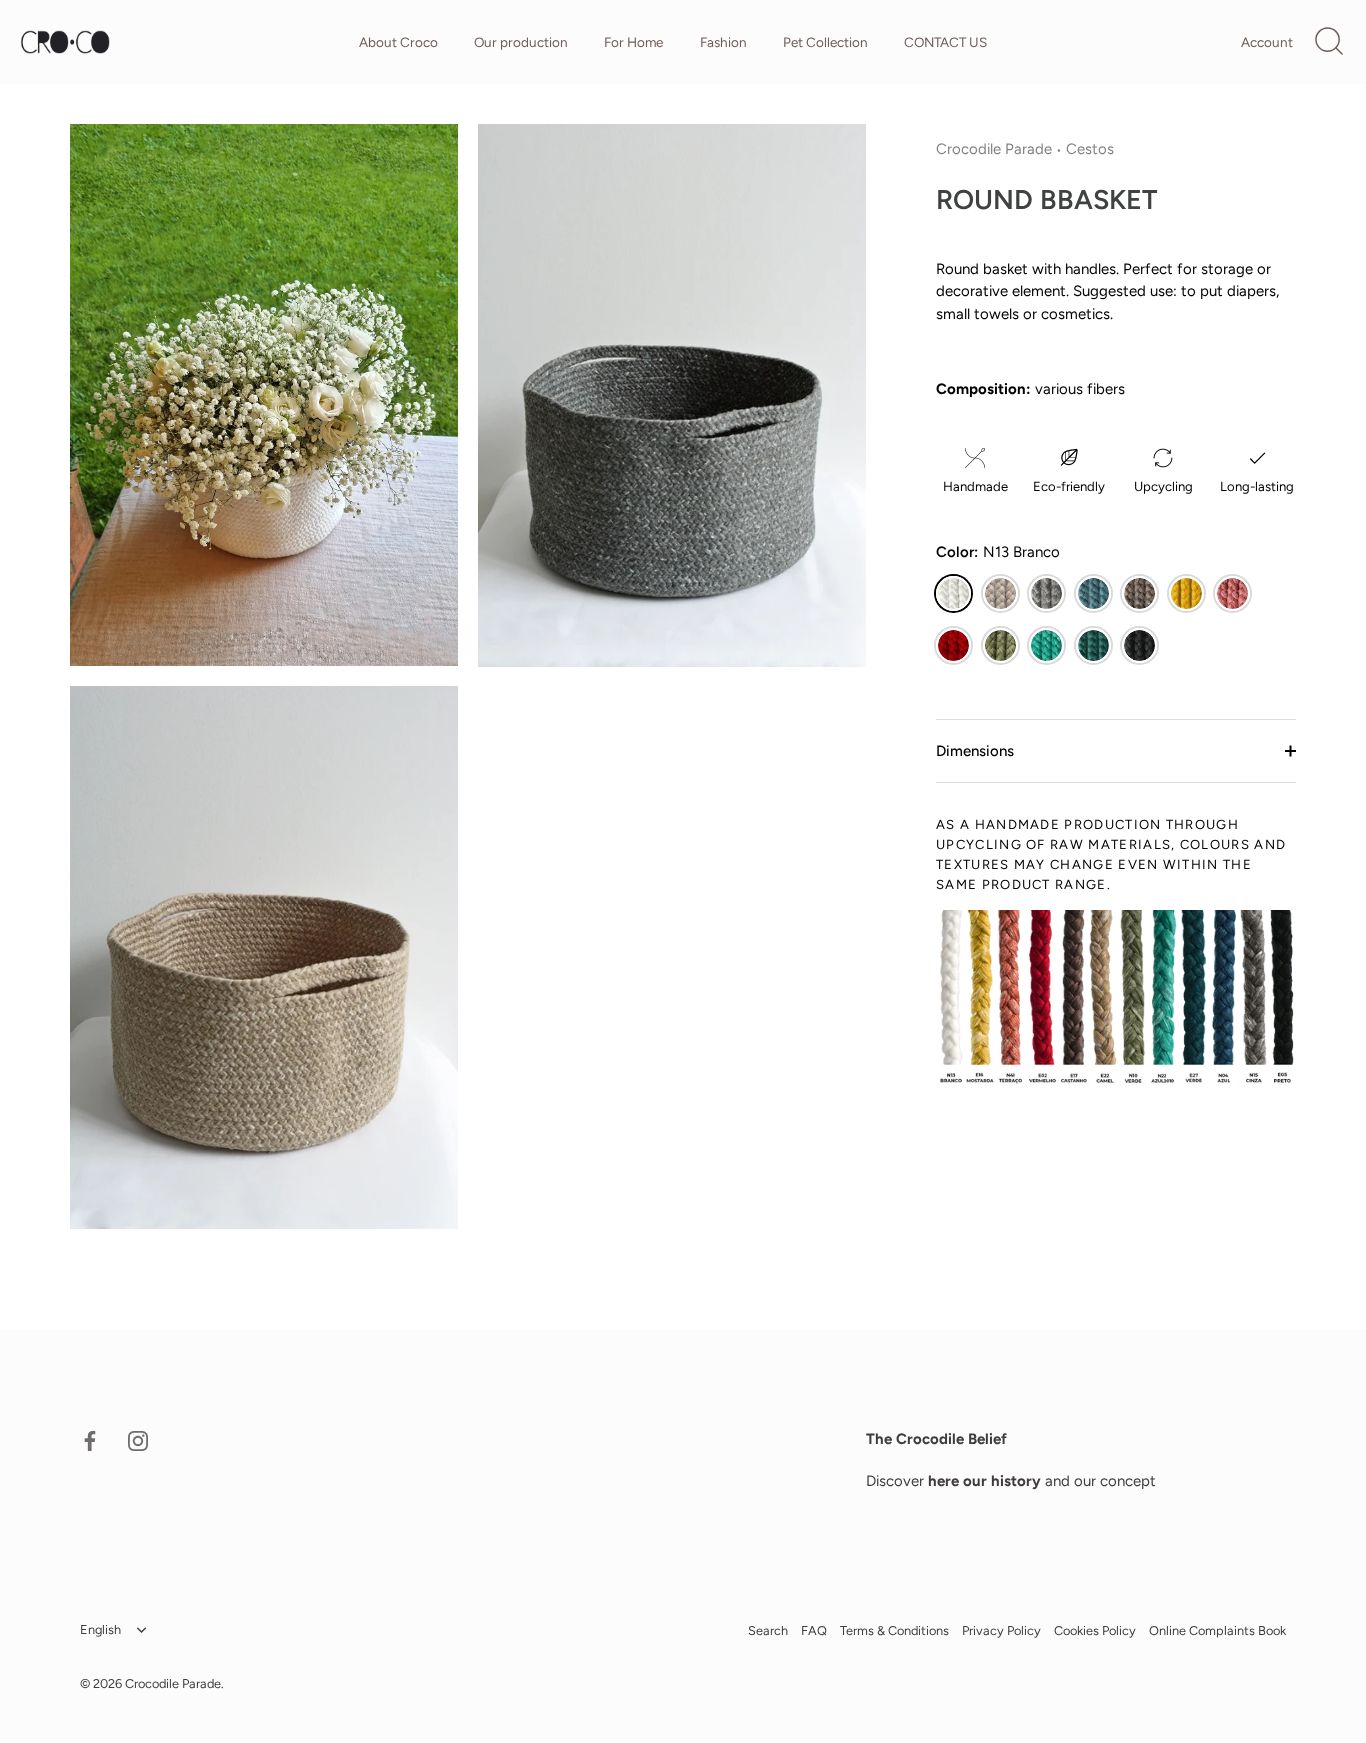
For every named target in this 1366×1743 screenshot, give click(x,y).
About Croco (398, 42)
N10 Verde (1000, 645)
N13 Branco (953, 593)
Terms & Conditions (894, 1631)
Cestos (1090, 149)
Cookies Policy (1095, 1631)
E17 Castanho (1139, 593)
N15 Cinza (1046, 593)
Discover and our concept (1011, 1481)
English (100, 1630)
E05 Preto (1139, 645)
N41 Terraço (1232, 593)
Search (768, 1631)
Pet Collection (825, 42)
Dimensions (975, 751)
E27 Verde (1093, 645)
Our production (521, 42)
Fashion (723, 42)
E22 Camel (1000, 593)
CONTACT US (945, 42)
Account (1267, 42)
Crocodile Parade (994, 149)
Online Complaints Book (1217, 1631)
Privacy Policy (1001, 1631)
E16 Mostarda (1186, 593)
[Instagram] (138, 1440)
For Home (633, 42)
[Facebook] (90, 1440)
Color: (998, 552)
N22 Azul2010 (1046, 645)
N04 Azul (1093, 593)
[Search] (1329, 42)
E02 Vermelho (953, 645)
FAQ (814, 1631)
